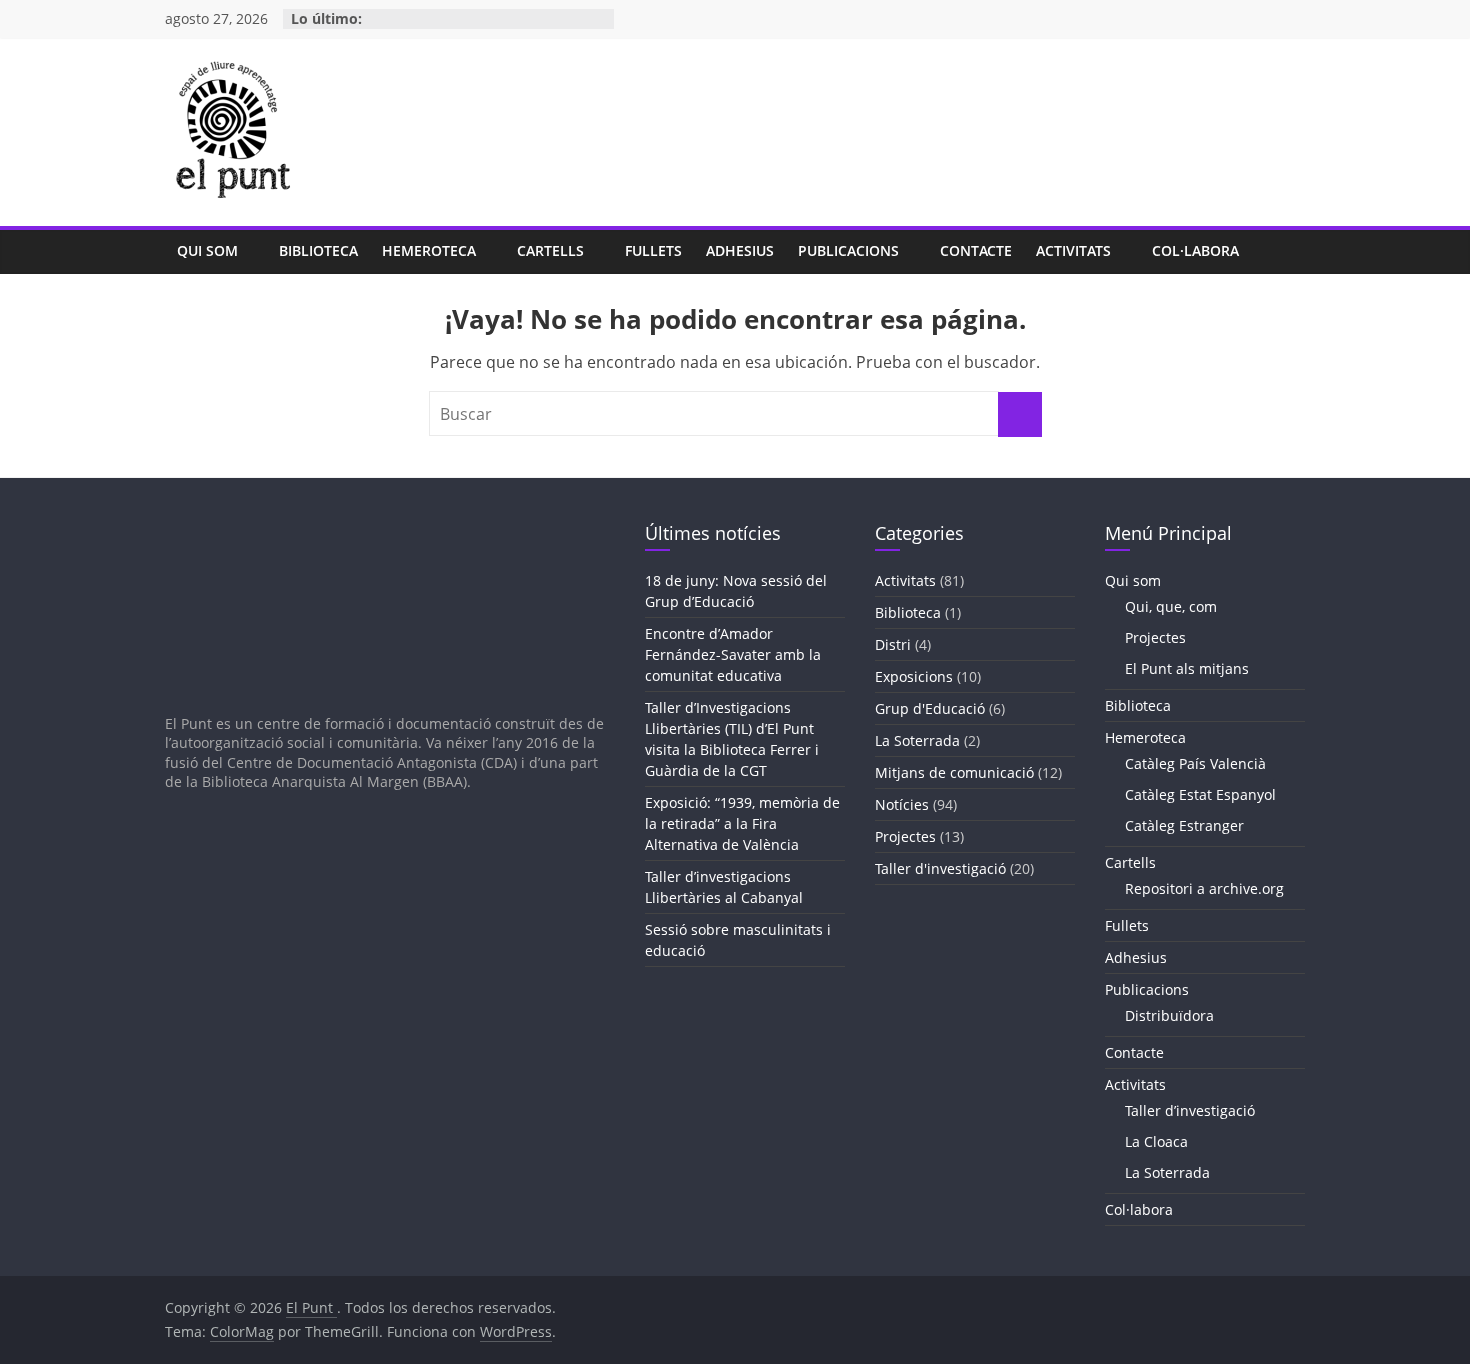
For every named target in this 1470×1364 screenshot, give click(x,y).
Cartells (550, 250)
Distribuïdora (1169, 1015)
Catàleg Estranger (1184, 825)
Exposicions (914, 676)
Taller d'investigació (940, 868)
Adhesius (740, 250)
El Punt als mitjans (1187, 668)
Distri (893, 644)
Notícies (902, 804)
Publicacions (848, 250)
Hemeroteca (429, 250)
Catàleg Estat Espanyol (1200, 794)
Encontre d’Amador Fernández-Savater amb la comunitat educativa (733, 654)
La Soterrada (917, 740)
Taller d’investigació (1190, 1110)
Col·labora (1195, 250)
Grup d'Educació (930, 708)
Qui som (207, 250)
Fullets (653, 250)
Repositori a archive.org (1204, 888)
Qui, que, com (1171, 606)
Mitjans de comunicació (954, 772)
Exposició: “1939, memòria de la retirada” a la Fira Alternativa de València (742, 823)
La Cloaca (1156, 1141)
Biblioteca (318, 250)
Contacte (976, 250)
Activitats (1073, 250)
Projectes (905, 836)
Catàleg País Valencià (1195, 763)
